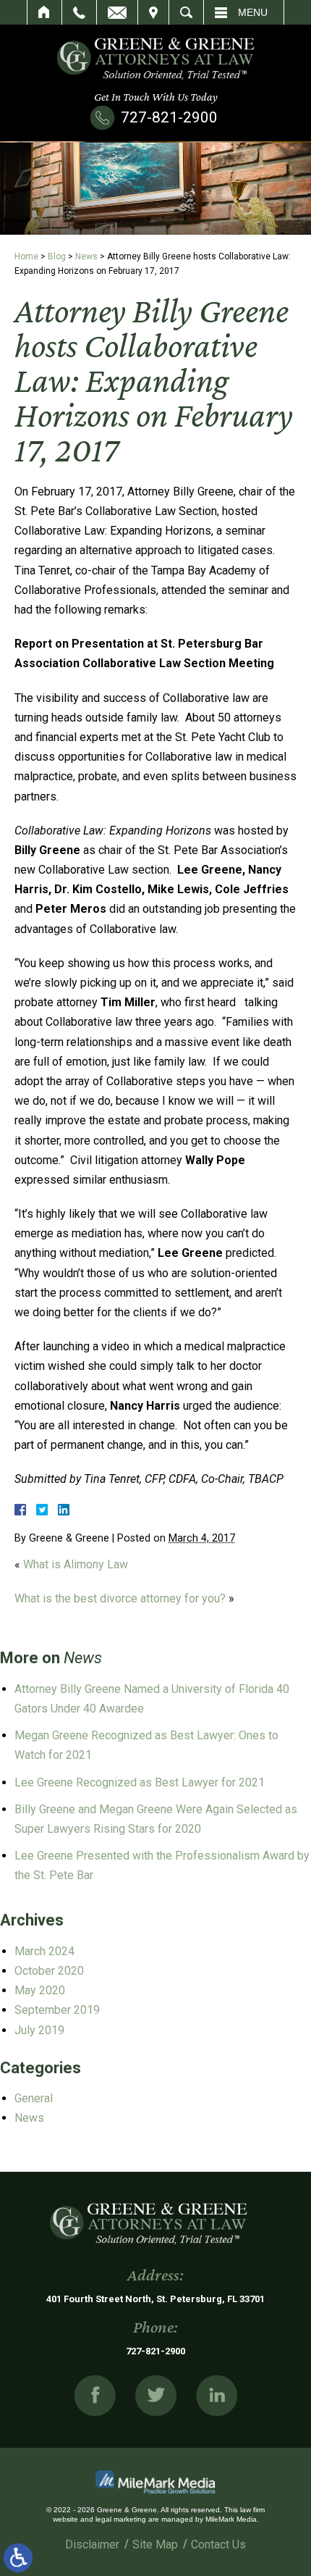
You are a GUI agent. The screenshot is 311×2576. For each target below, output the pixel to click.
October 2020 (49, 1971)
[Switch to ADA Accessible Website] (18, 2558)
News (86, 256)
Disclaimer (92, 2544)
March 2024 (44, 1951)
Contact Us (218, 2544)
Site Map (155, 2544)
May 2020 (40, 1990)
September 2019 (57, 2010)
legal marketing (121, 2519)
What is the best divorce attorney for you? (120, 1598)
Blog (57, 256)
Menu (253, 12)
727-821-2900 (169, 117)
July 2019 (39, 2030)
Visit (153, 12)
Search (186, 12)
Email (117, 12)
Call (79, 12)
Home (44, 12)
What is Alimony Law (76, 1564)
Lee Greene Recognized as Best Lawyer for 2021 (140, 1782)
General (34, 2098)
